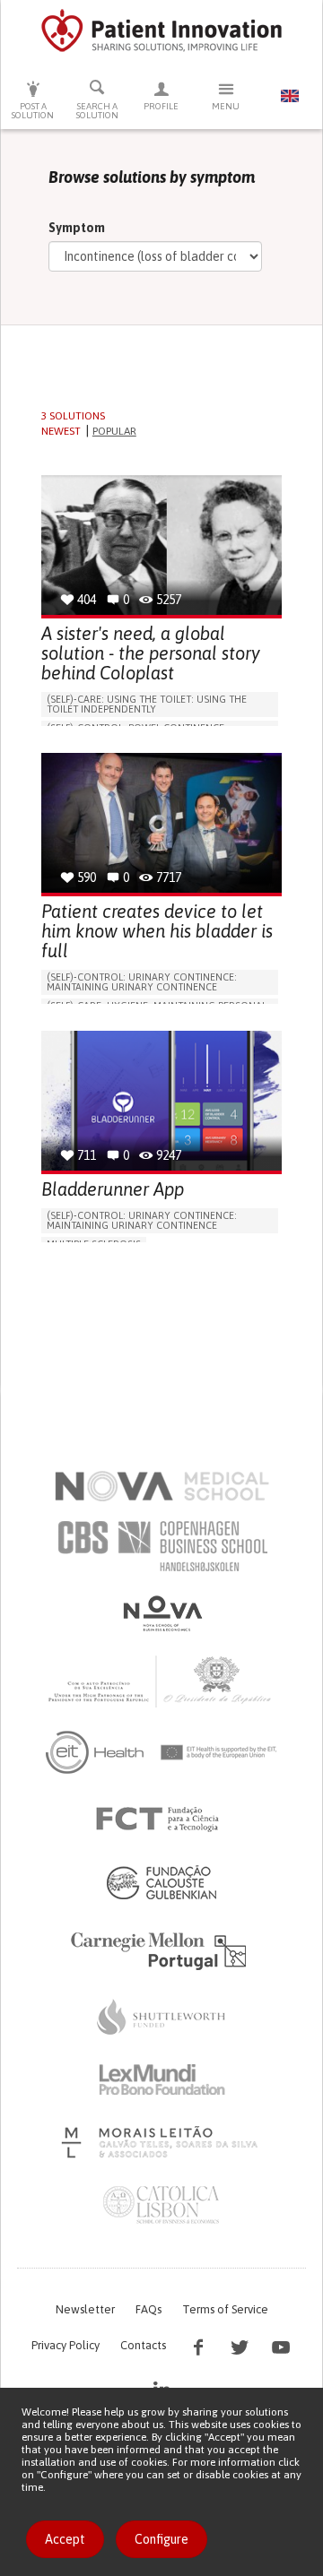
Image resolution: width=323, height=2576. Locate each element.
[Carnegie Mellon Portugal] (161, 1949)
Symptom (77, 228)
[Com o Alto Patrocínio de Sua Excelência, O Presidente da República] (161, 1681)
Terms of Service (225, 2309)
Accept (65, 2539)
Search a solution (97, 111)
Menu (226, 106)
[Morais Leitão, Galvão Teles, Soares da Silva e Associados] (162, 2142)
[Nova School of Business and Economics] (161, 1613)
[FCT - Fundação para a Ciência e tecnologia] (162, 1820)
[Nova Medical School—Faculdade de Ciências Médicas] (162, 1486)
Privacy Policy (65, 2345)
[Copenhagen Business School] (161, 1546)
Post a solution (33, 111)
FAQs (148, 2309)
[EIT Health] (162, 1752)
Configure (161, 2539)
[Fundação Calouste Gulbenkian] (161, 1882)
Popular (114, 431)
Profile (161, 106)
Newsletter (85, 2309)
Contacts (143, 2345)
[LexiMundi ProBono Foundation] (161, 2079)
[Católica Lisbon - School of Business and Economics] (161, 2205)
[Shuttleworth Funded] (161, 2017)
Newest (61, 431)
